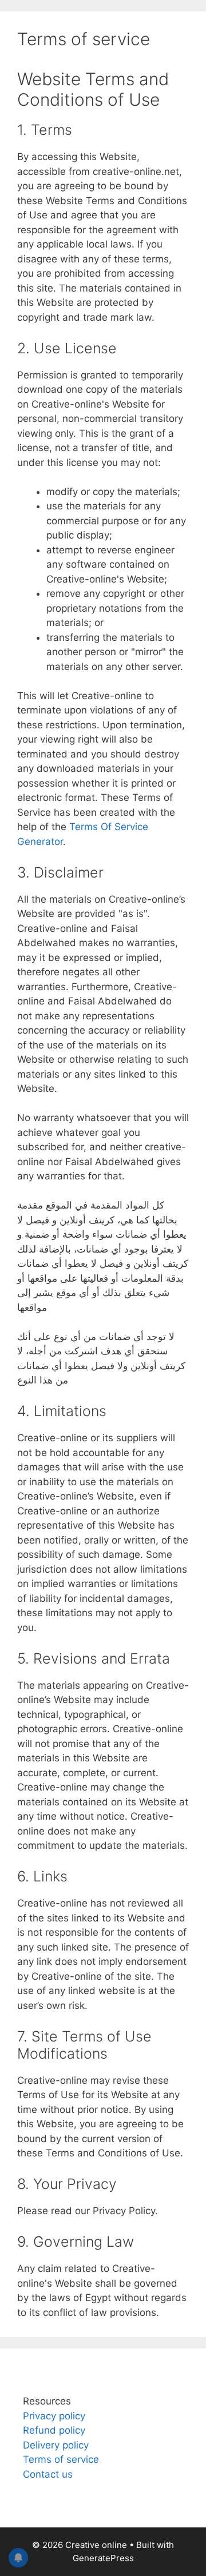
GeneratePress (103, 2558)
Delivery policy (56, 2445)
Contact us (48, 2474)
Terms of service (61, 2459)
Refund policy (54, 2430)
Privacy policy (54, 2416)
